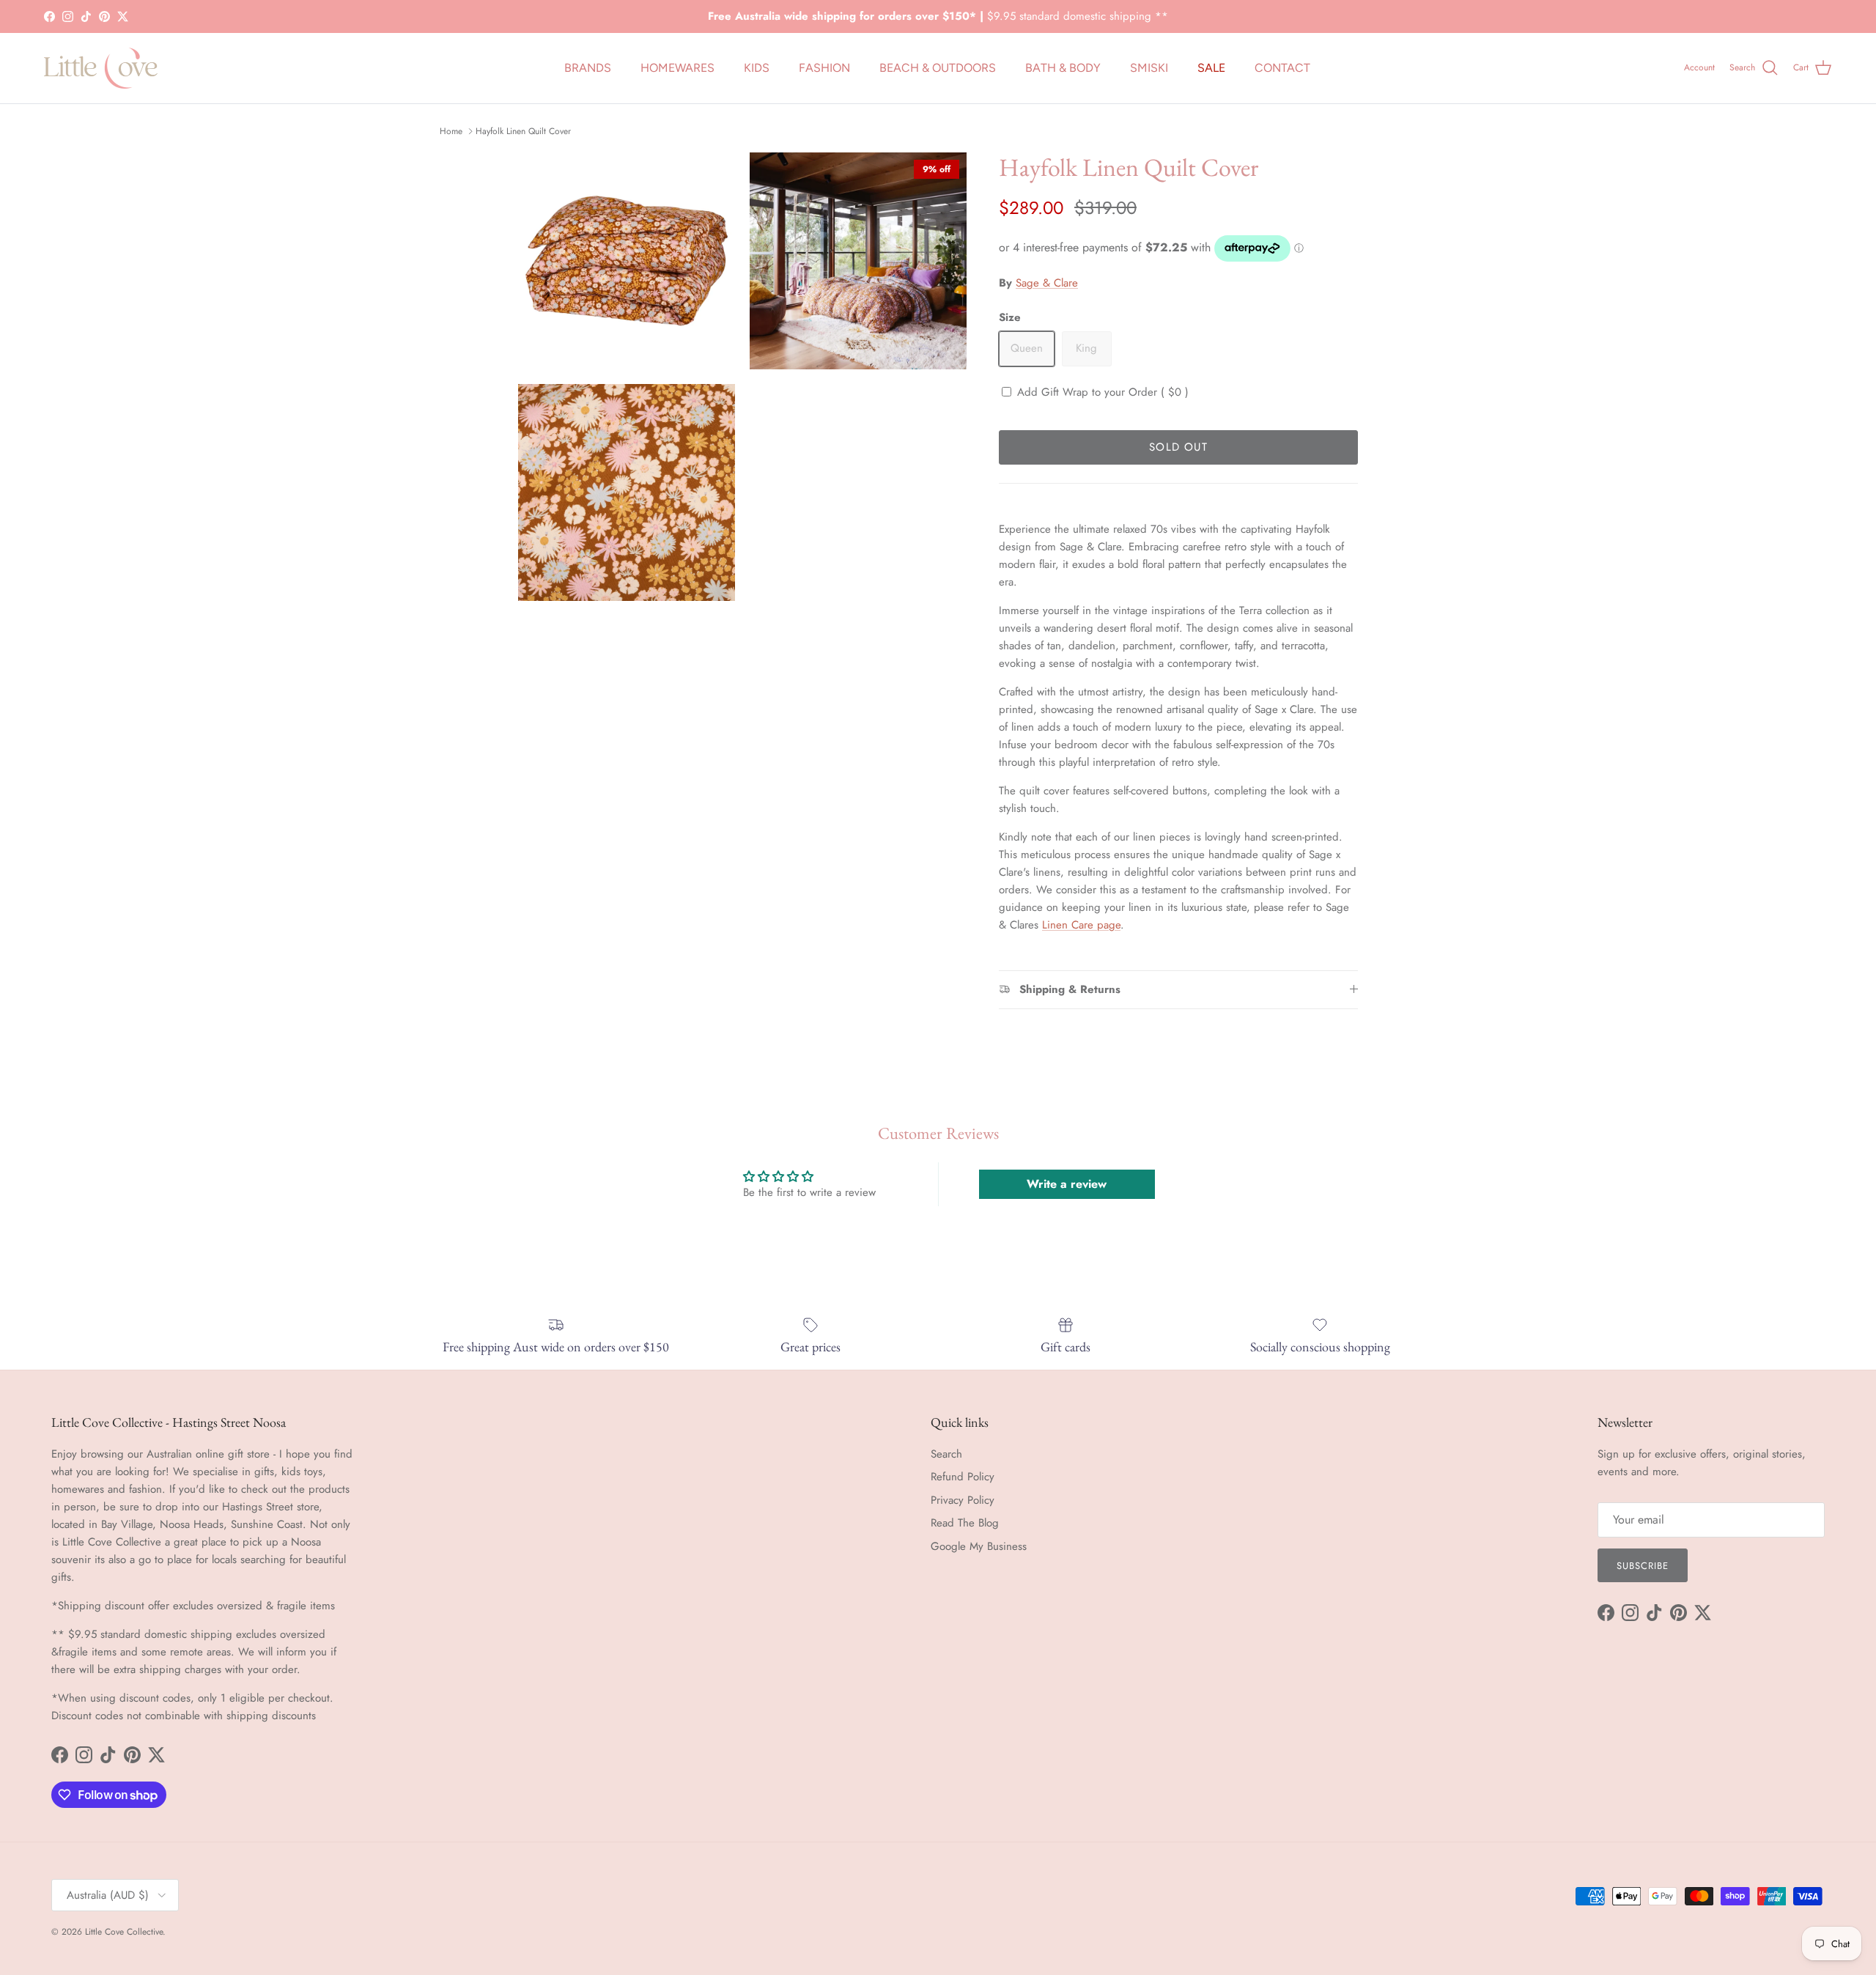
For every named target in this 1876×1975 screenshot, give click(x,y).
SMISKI (1149, 68)
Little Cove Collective (124, 1932)
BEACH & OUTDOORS (938, 68)
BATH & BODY (1063, 68)
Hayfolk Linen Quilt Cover (523, 131)
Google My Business (979, 1546)
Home (451, 131)
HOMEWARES (677, 68)
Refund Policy (963, 1477)
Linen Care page (1081, 925)
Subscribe (1643, 1566)
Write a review (1067, 1184)
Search (946, 1454)
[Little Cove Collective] (101, 68)
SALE (1211, 68)
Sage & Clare (1047, 283)
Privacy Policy (963, 1500)
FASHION (824, 68)
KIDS (757, 68)
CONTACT (1282, 68)
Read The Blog (965, 1523)
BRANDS (588, 68)
